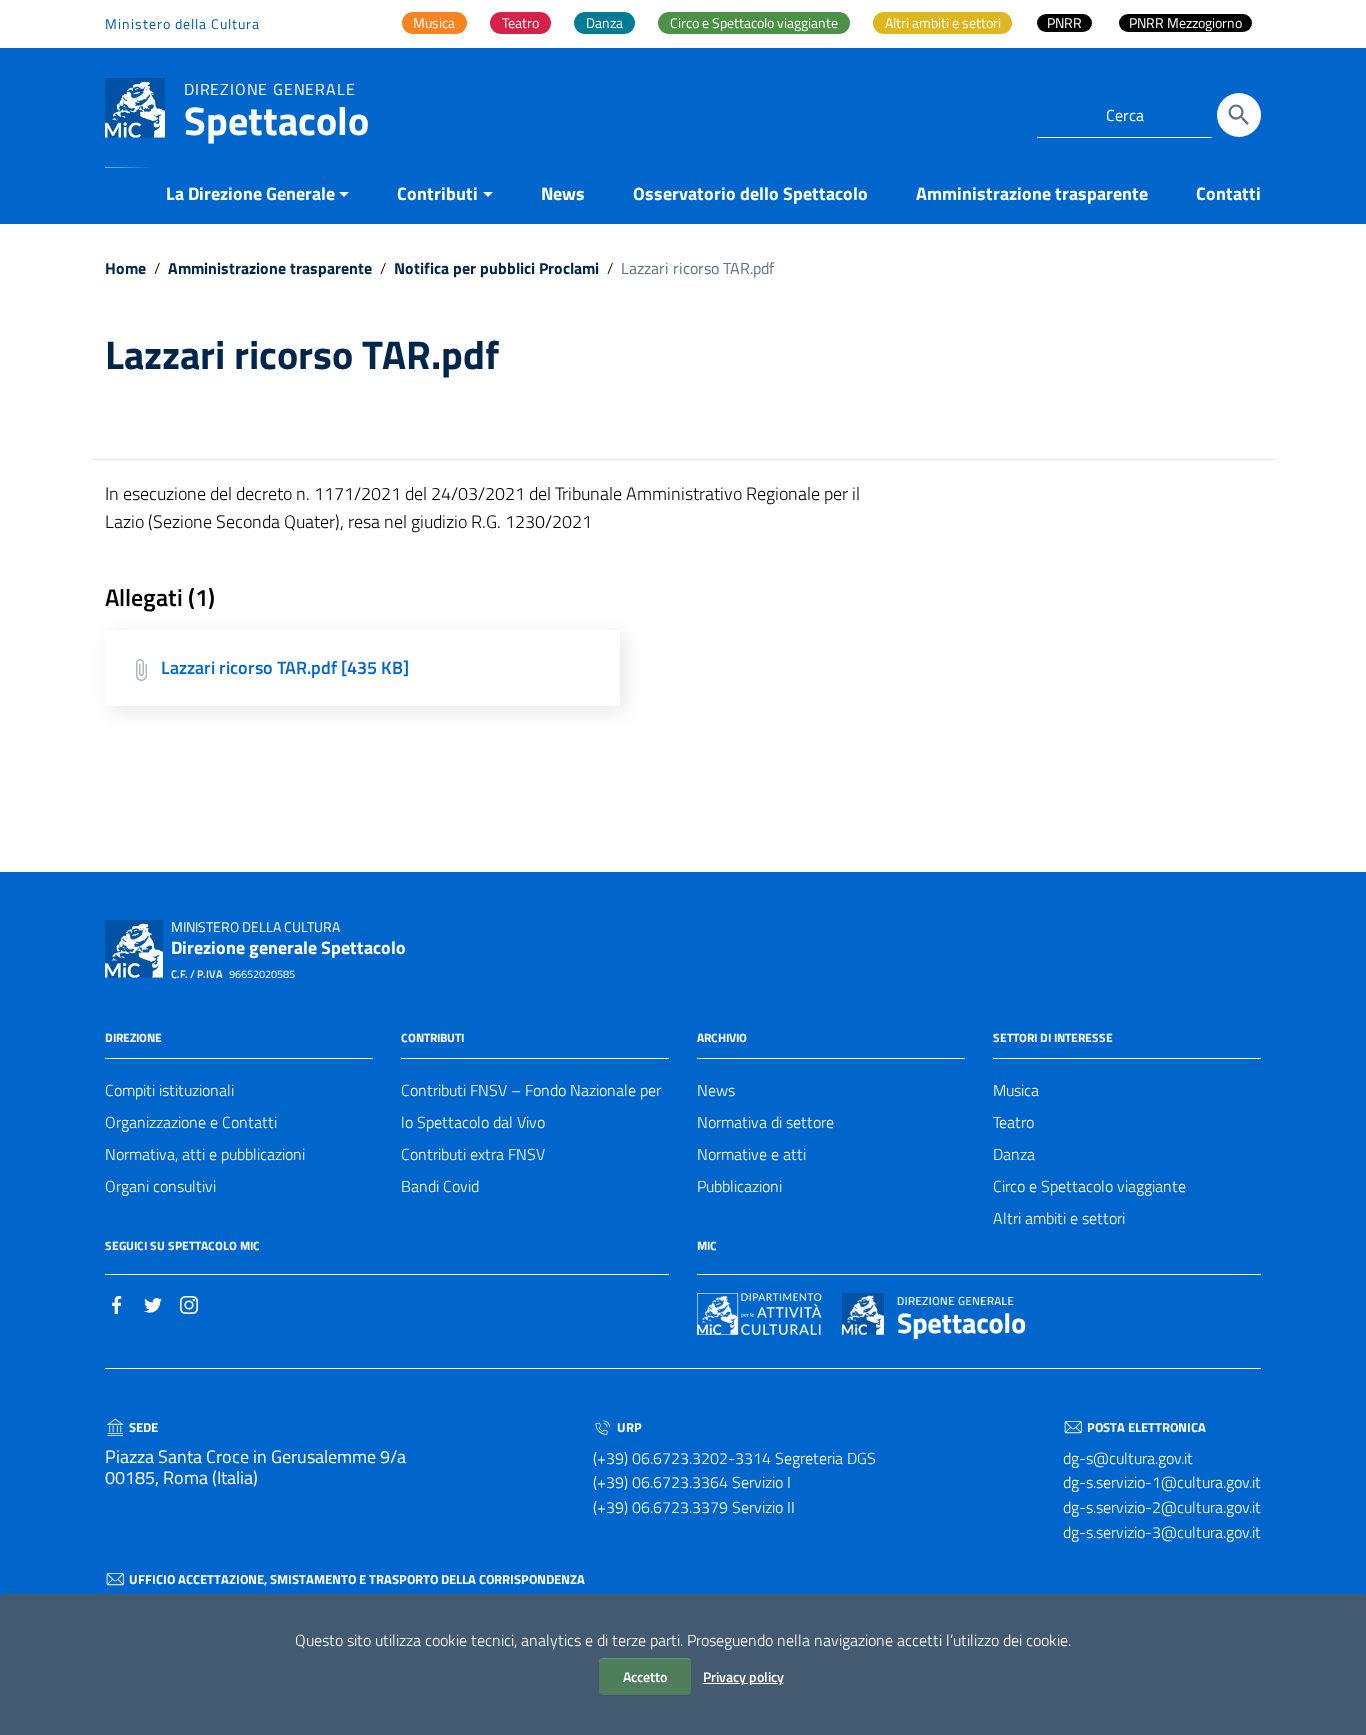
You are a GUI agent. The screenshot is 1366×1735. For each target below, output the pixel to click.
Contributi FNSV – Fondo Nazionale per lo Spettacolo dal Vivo (531, 1106)
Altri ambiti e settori (1059, 1218)
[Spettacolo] (135, 106)
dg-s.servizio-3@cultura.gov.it (1162, 1532)
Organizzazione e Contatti (191, 1122)
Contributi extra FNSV (473, 1154)
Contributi (437, 193)
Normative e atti (751, 1154)
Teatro (1013, 1122)
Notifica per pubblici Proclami (496, 268)
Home (125, 268)
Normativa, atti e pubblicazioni (205, 1154)
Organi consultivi (160, 1186)
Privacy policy (743, 1676)
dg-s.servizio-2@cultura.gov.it (1162, 1507)
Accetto (645, 1676)
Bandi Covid (440, 1186)
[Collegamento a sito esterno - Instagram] (189, 1303)
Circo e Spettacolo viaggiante (1089, 1186)
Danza (1014, 1154)
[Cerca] (1239, 115)
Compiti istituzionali (169, 1090)
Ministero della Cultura (182, 23)
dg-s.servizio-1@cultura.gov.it (1162, 1482)
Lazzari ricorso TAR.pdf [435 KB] (285, 667)
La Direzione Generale (250, 193)
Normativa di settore (765, 1122)
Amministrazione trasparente (1032, 193)
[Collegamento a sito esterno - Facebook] (117, 1303)
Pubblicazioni (739, 1186)
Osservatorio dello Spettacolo (750, 193)
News (563, 193)
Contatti (1228, 193)
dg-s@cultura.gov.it (1128, 1458)
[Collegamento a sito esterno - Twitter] (153, 1303)
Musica (1016, 1090)
